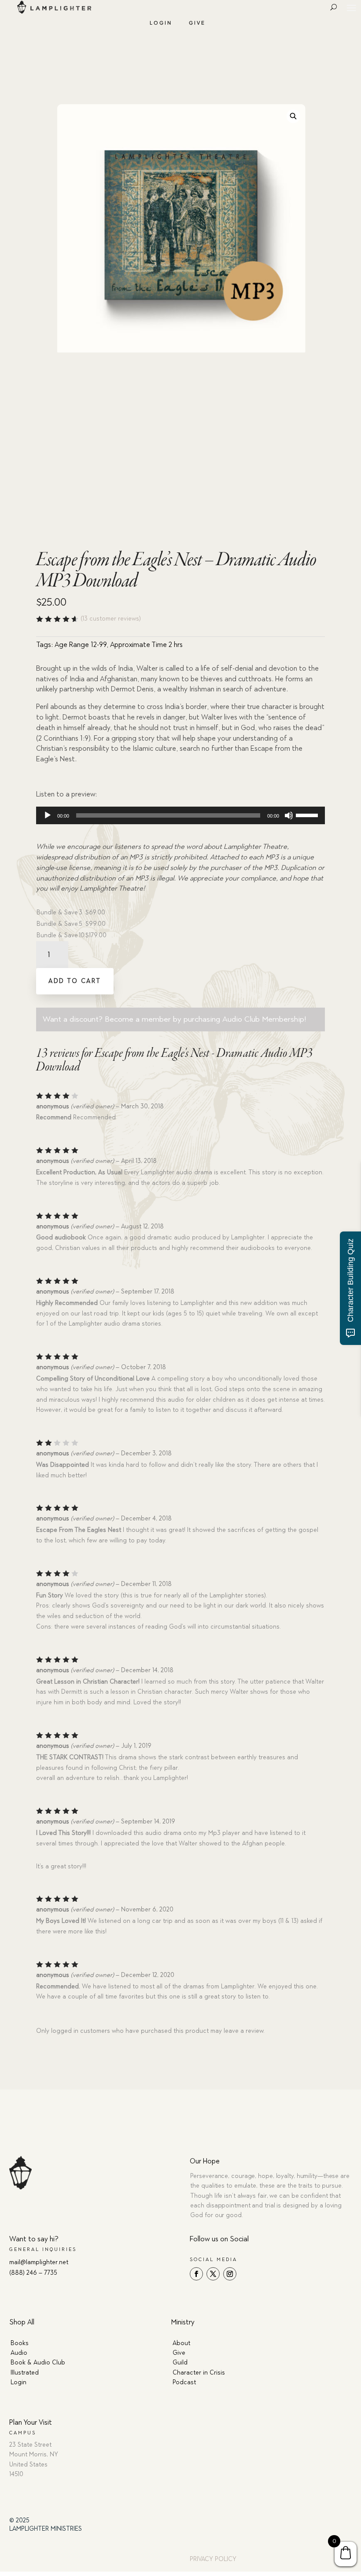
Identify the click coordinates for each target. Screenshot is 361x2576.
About (181, 2343)
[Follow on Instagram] (230, 2274)
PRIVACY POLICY (213, 2559)
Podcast (184, 2382)
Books (20, 2343)
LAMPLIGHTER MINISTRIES (46, 2529)
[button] (293, 116)
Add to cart (75, 981)
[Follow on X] (213, 2274)
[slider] (308, 815)
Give (197, 23)
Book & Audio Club (38, 2362)
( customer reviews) (111, 619)
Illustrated (25, 2373)
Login (161, 23)
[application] (180, 815)
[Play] (48, 815)
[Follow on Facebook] (196, 2274)
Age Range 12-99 (81, 645)
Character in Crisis (199, 2373)
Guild (180, 2362)
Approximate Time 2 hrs (146, 645)
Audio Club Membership (263, 1019)
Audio (19, 2353)
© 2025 (19, 2520)
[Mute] (289, 815)
